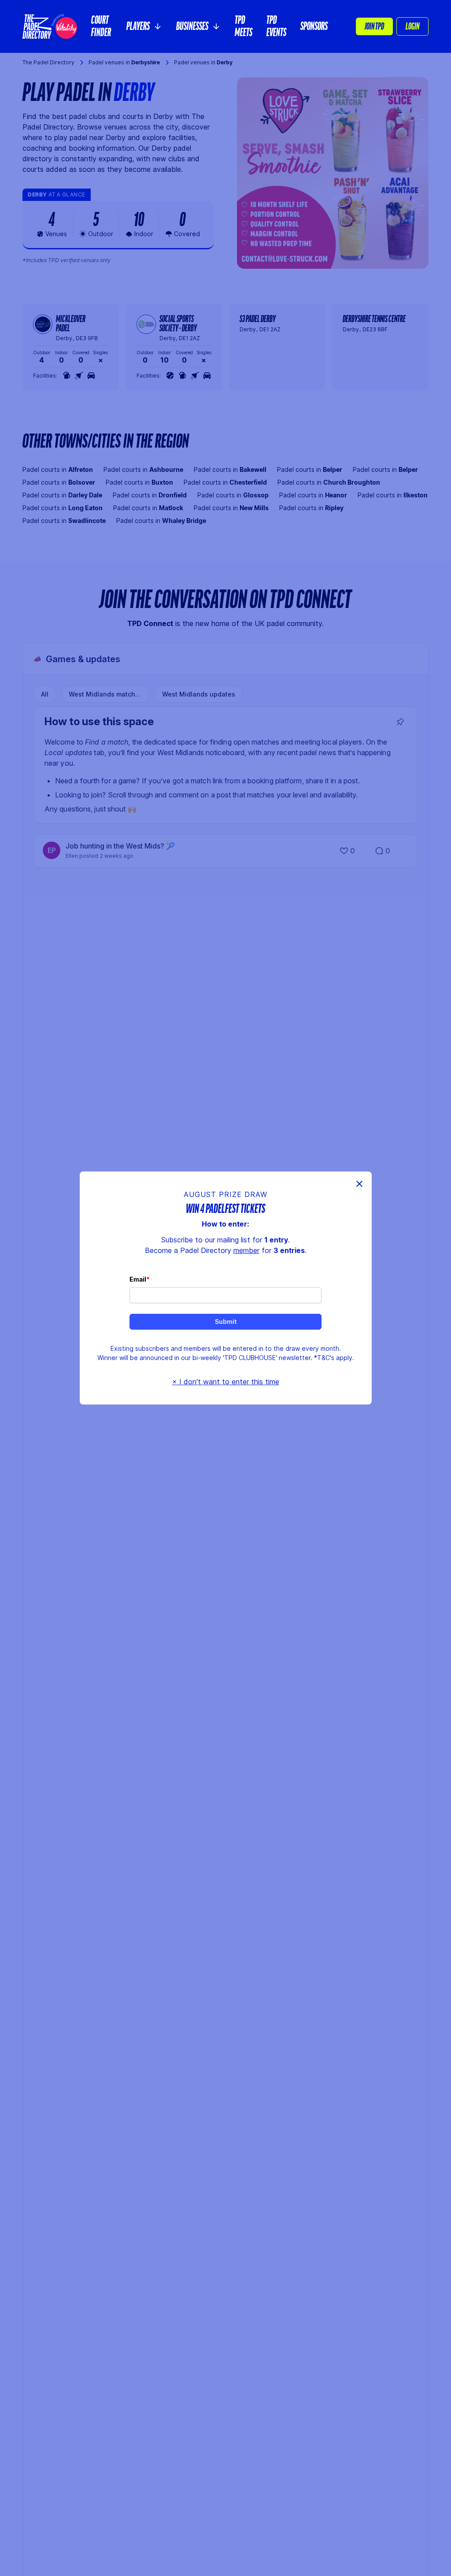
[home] (50, 26)
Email (138, 1279)
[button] (144, 26)
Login (412, 26)
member (246, 1250)
